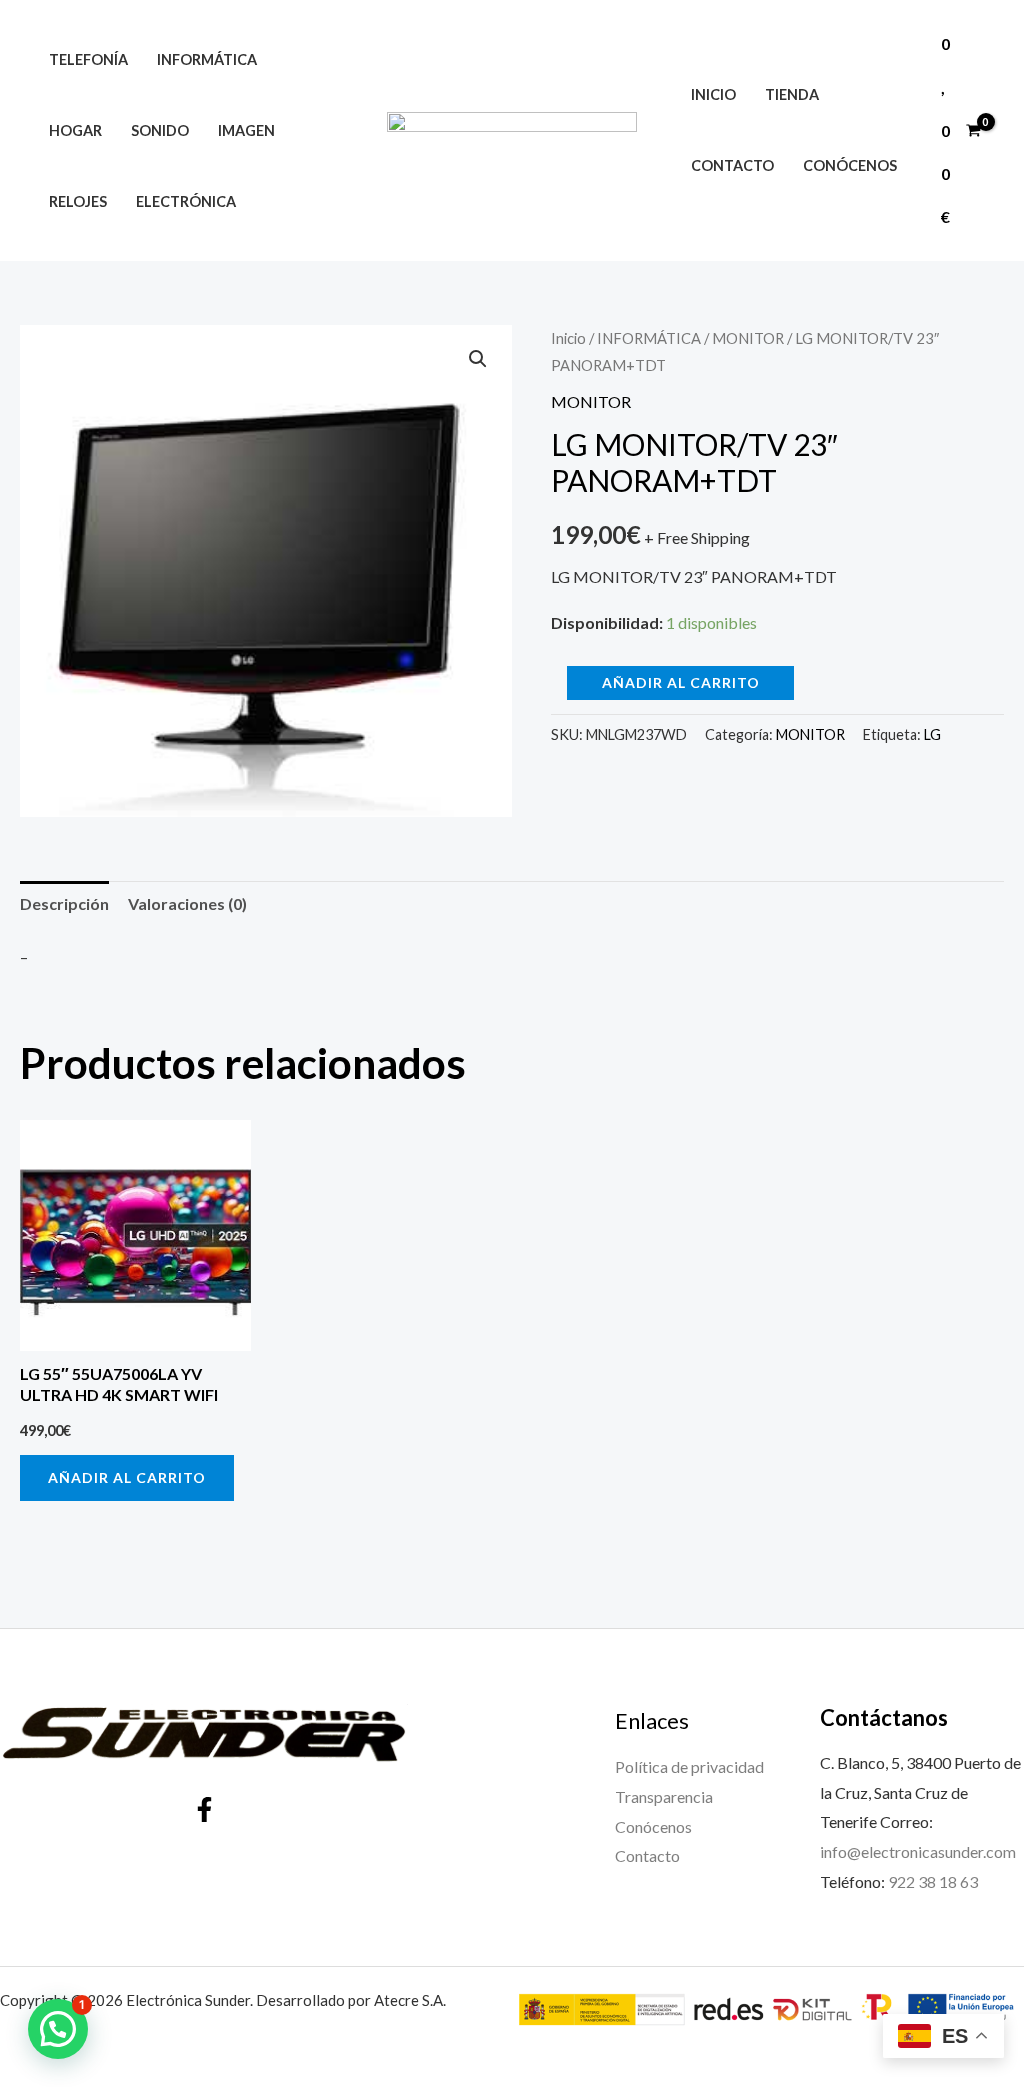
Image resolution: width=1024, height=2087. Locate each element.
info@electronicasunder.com (918, 1851)
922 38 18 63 (933, 1881)
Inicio (713, 94)
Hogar (75, 130)
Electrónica (186, 201)
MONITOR (748, 338)
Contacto (732, 165)
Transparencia (664, 1796)
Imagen (246, 130)
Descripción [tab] (64, 903)
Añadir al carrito (681, 682)
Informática (207, 59)
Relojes (78, 201)
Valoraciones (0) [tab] (187, 903)
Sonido (160, 130)
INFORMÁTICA (649, 338)
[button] (478, 359)
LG (932, 734)
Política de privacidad (689, 1766)
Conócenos (850, 165)
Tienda (792, 94)
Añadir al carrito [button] (127, 1477)
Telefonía (88, 59)
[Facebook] (204, 1809)
